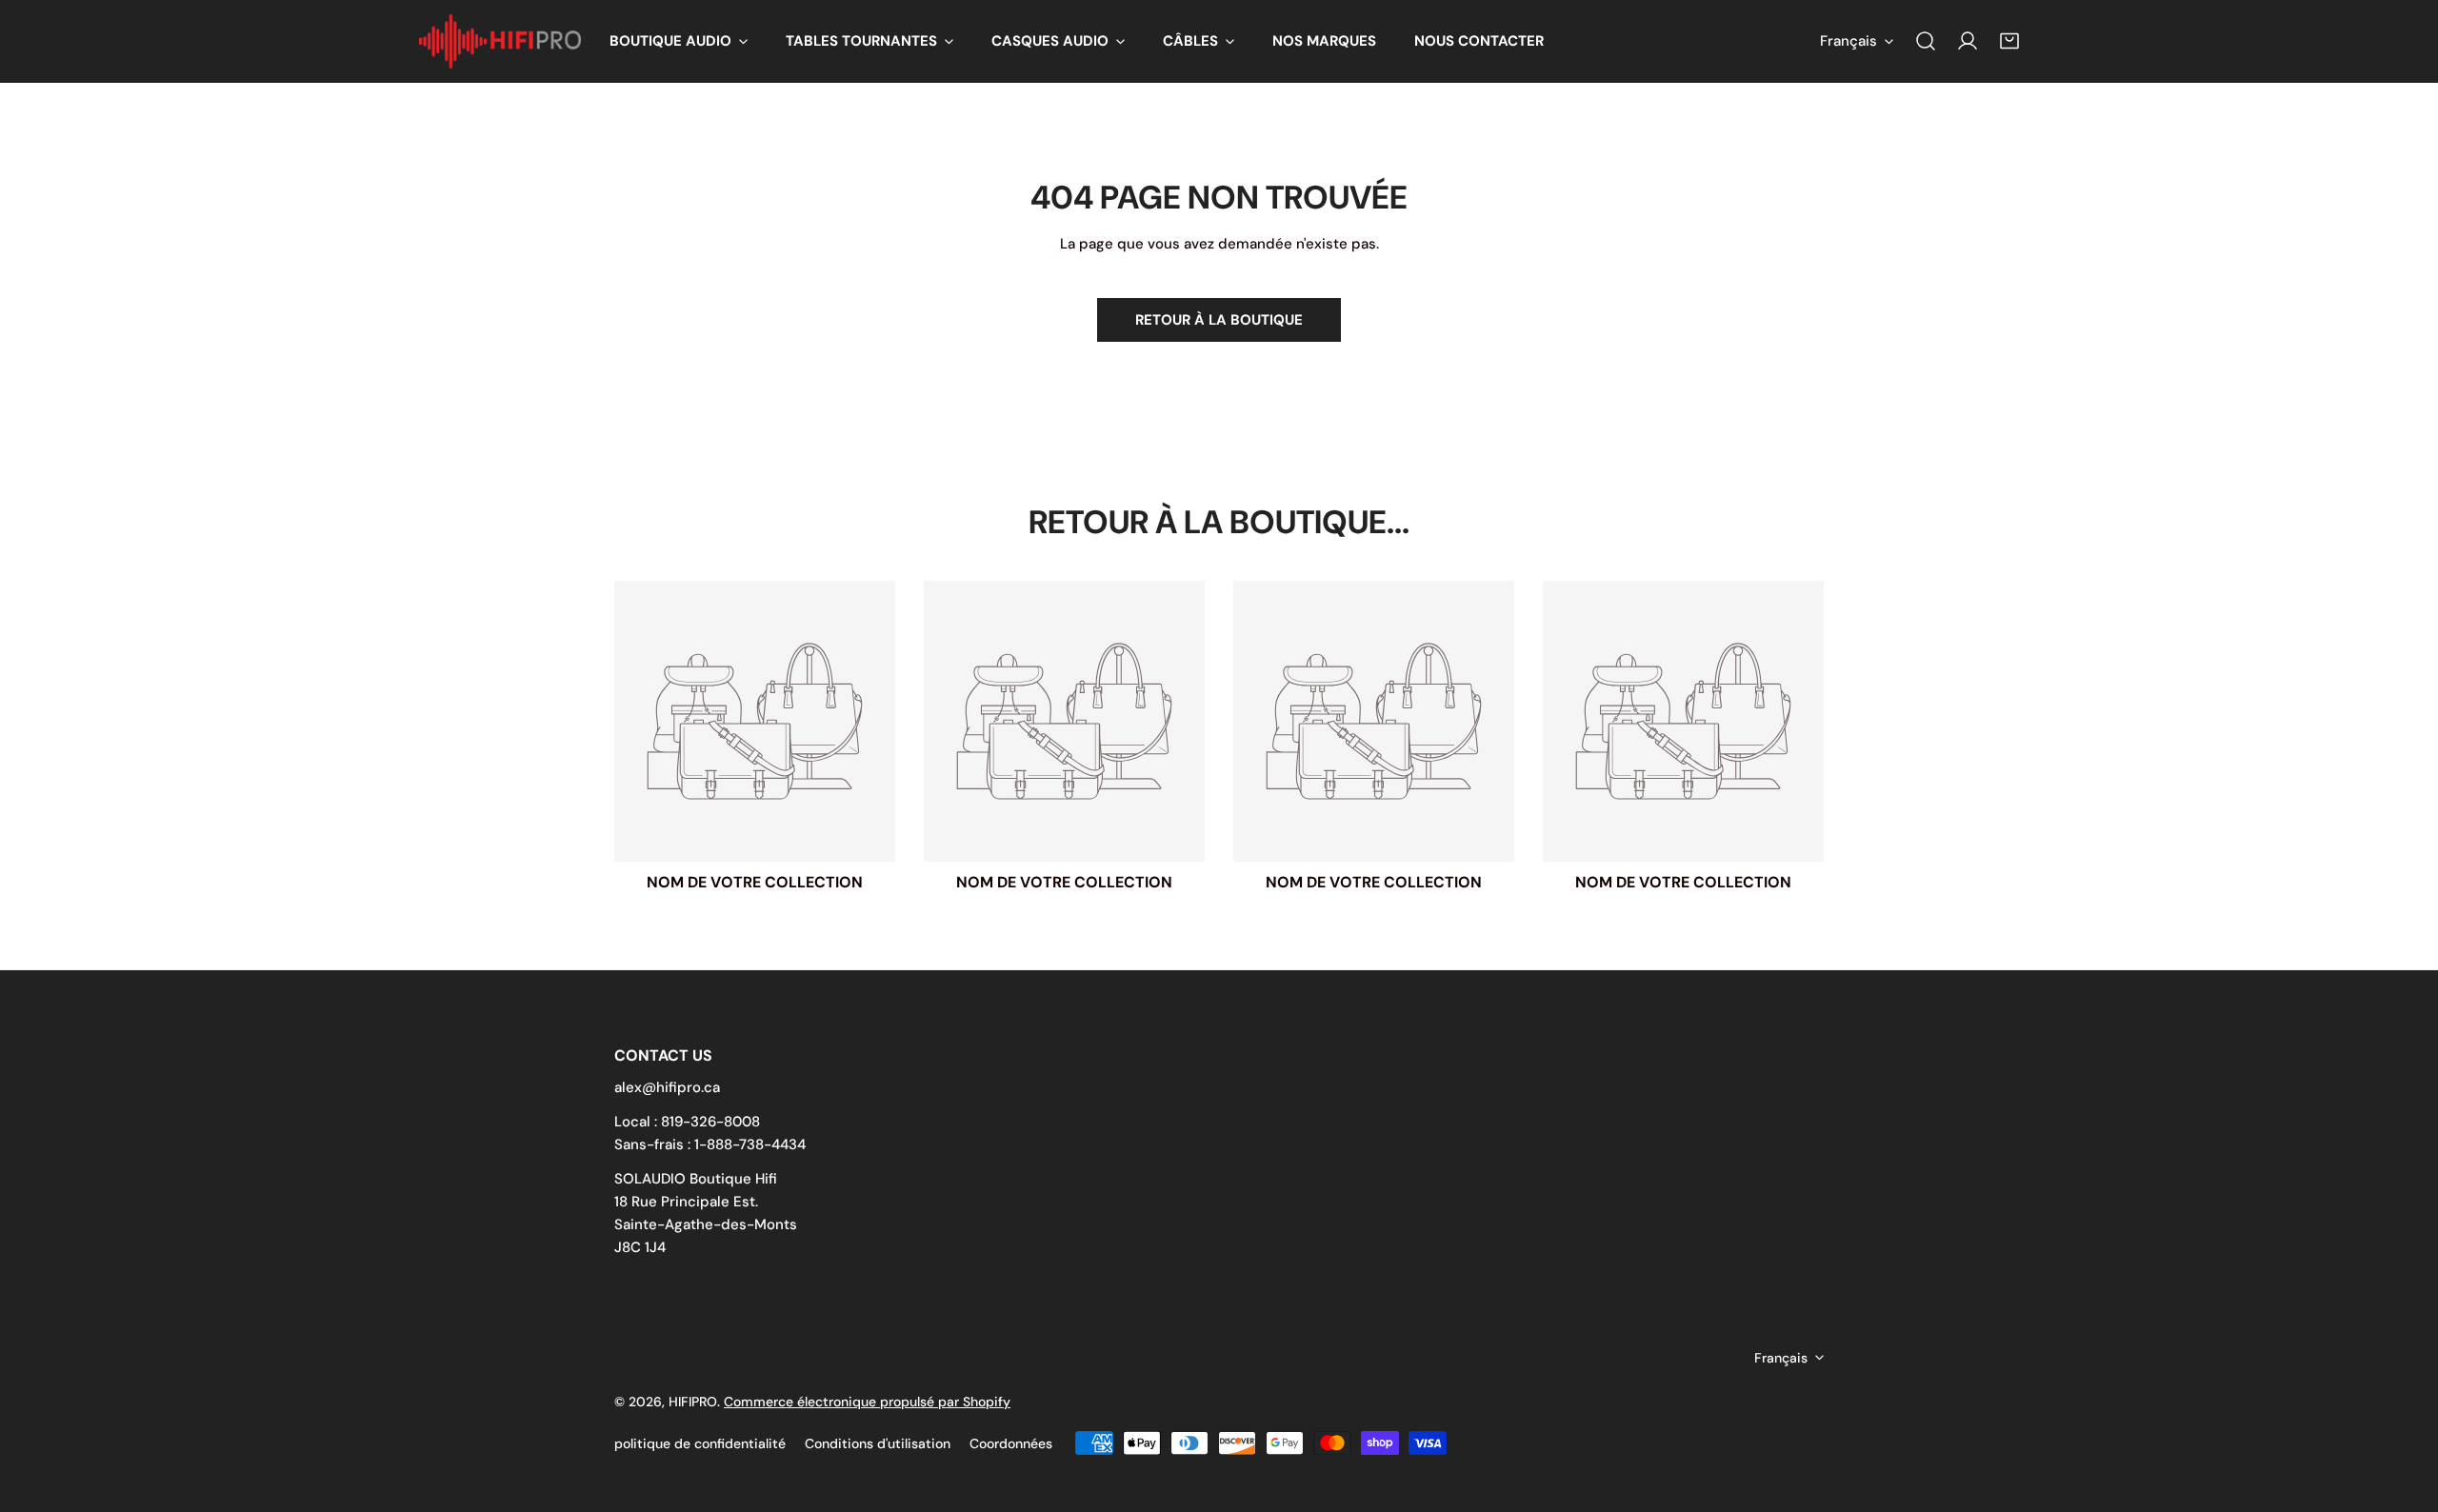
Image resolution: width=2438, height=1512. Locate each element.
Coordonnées (1011, 1443)
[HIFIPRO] (500, 41)
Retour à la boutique (1219, 320)
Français (1848, 41)
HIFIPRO (693, 1402)
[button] (679, 41)
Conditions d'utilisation (878, 1443)
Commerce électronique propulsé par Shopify (867, 1402)
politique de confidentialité (700, 1443)
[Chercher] (1926, 41)
